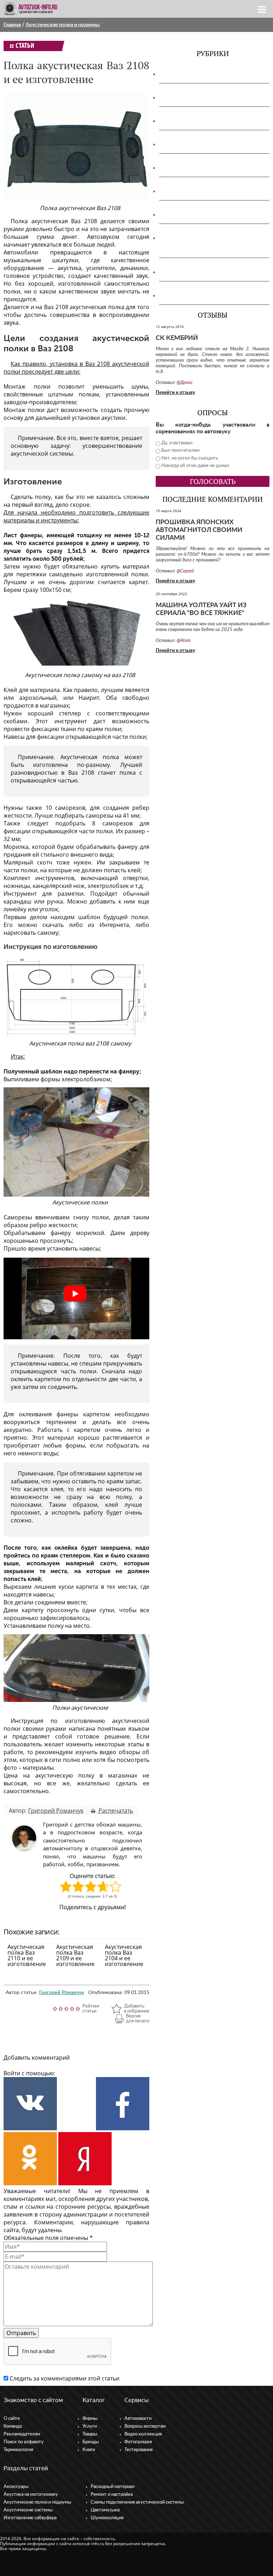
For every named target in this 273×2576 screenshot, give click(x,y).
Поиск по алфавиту (24, 2442)
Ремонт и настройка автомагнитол (210, 215)
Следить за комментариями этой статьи (65, 2378)
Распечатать (115, 1811)
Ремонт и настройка (112, 2495)
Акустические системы (28, 2510)
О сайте (12, 2419)
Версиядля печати (138, 2019)
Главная (12, 25)
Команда (13, 2426)
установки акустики (99, 418)
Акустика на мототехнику (197, 98)
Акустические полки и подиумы (63, 25)
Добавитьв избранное (137, 2009)
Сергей (187, 571)
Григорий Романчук (56, 1811)
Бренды (91, 2442)
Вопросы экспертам (145, 2426)
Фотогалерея (138, 2442)
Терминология (18, 2450)
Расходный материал (113, 2487)
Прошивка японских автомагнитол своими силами (199, 530)
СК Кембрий (177, 338)
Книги (89, 2450)
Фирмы (90, 2419)
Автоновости (138, 2419)
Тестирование (139, 2450)
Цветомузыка (181, 272)
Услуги (90, 2426)
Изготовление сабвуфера (196, 168)
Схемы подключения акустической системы (137, 2502)
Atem (185, 641)
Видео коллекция (143, 2434)
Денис (186, 383)
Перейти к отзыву (175, 393)
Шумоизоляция (183, 296)
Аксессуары (178, 74)
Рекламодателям (22, 2434)
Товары (90, 2434)
